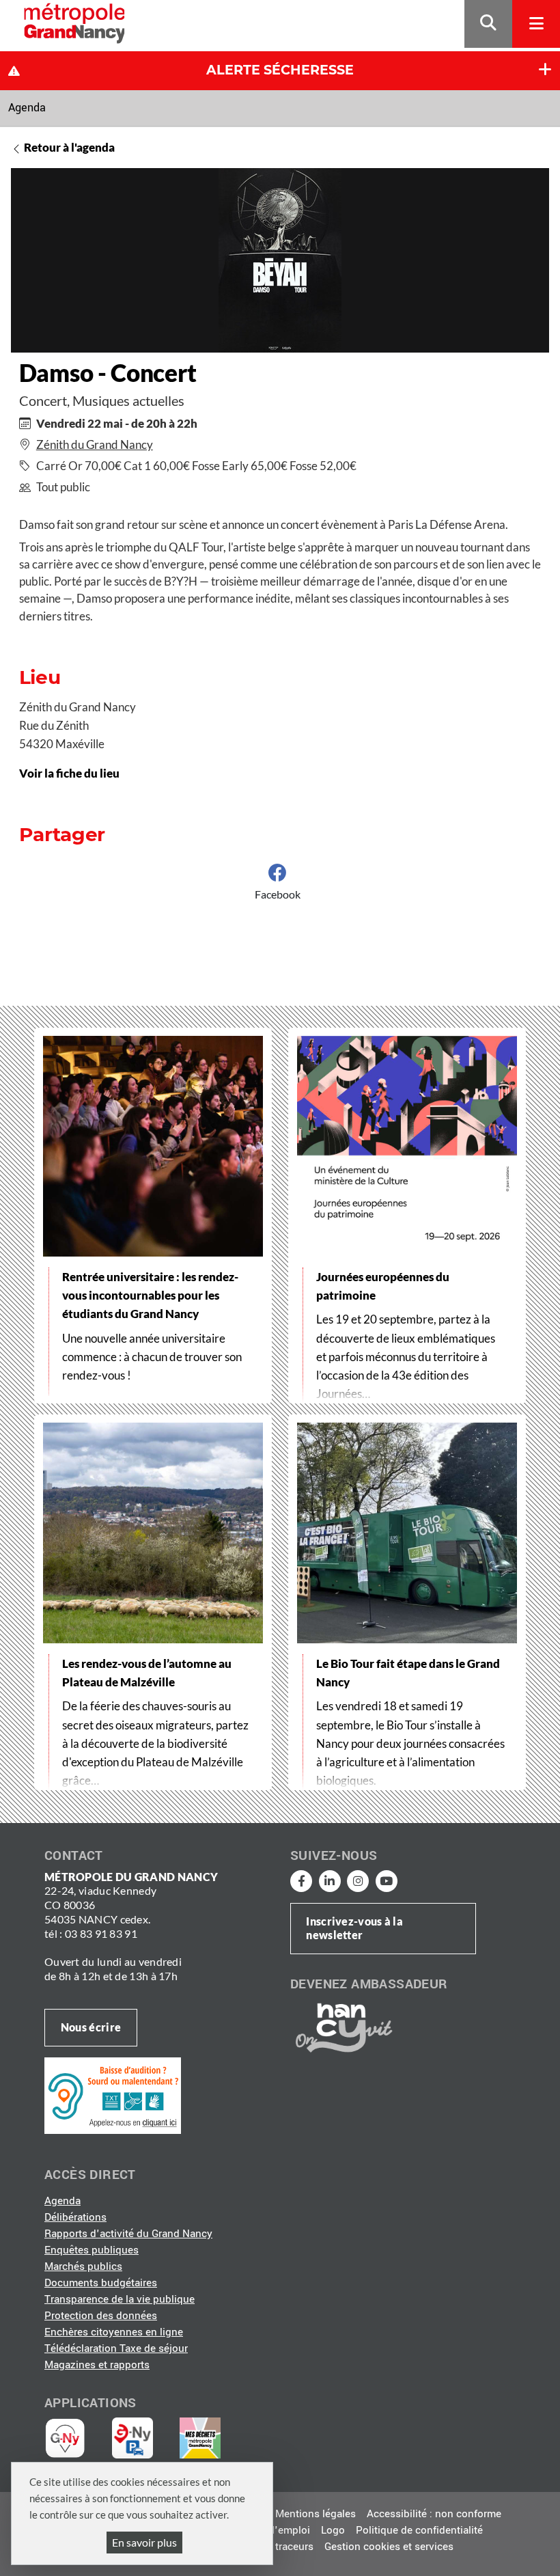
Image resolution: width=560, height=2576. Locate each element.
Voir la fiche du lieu (69, 773)
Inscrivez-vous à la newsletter (354, 1928)
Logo (333, 2530)
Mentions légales (316, 2514)
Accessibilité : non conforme (434, 2514)
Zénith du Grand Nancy (95, 444)
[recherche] (488, 24)
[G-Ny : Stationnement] (142, 2438)
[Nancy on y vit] (341, 2027)
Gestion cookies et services (389, 2547)
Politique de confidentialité (419, 2530)
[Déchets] (200, 2438)
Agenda (27, 108)
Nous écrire (91, 2027)
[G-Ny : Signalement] (71, 2438)
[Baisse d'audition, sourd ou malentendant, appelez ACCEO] (113, 2095)
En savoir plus (144, 2542)
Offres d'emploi (274, 2530)
